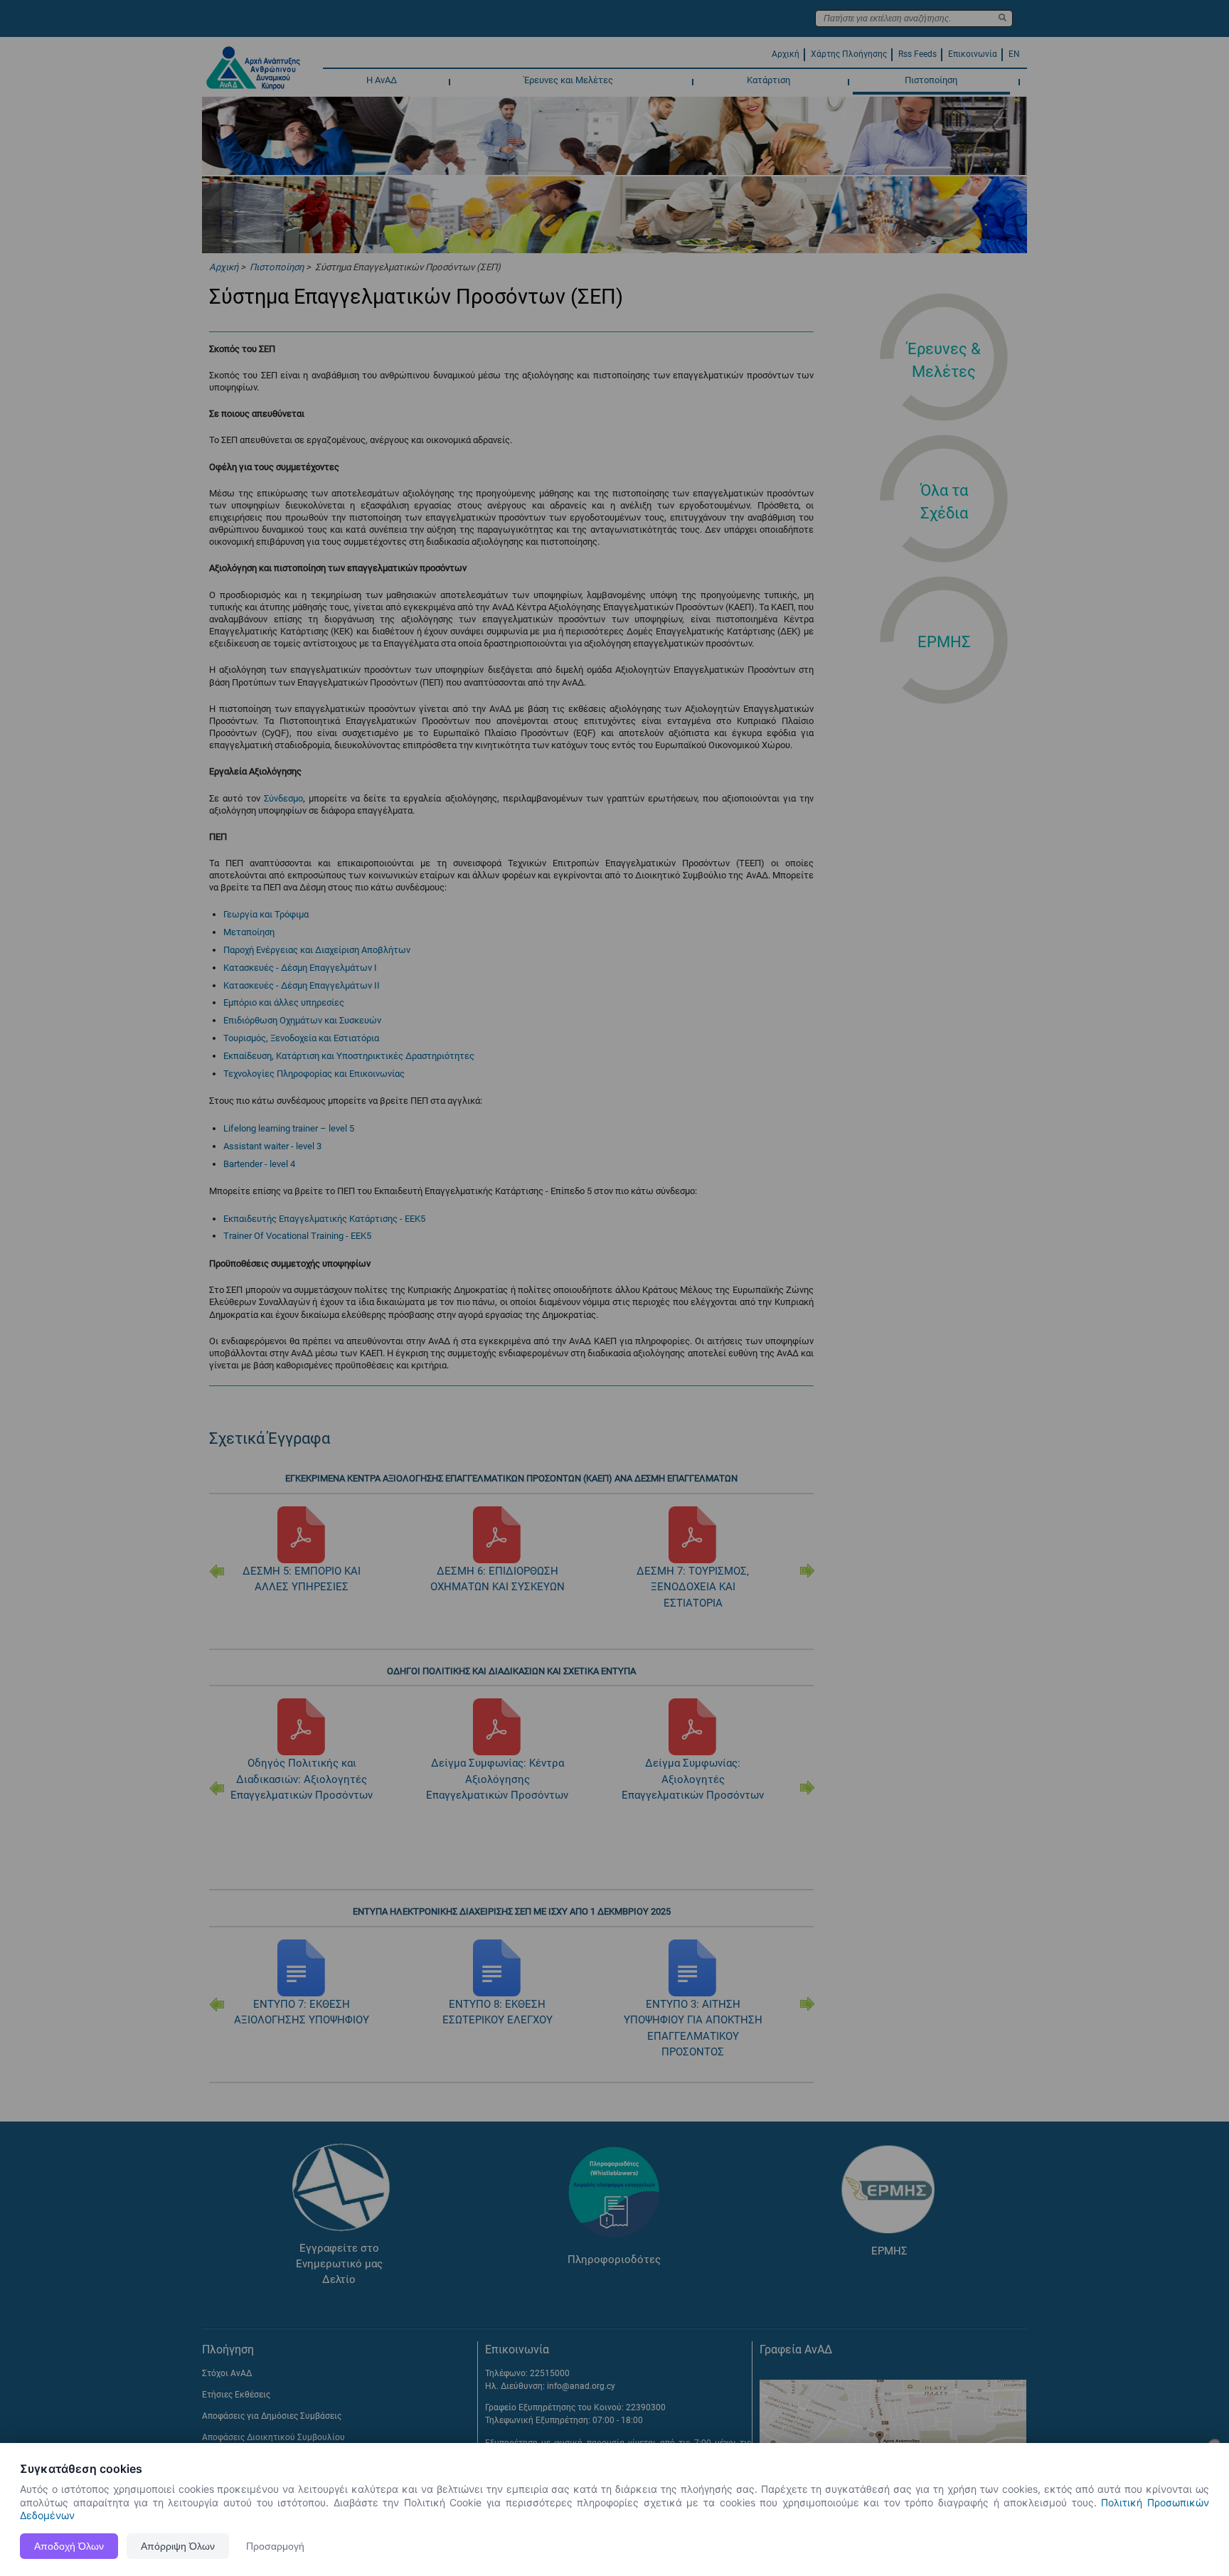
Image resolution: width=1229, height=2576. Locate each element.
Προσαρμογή (275, 2546)
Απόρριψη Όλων (178, 2546)
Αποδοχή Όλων (69, 2546)
